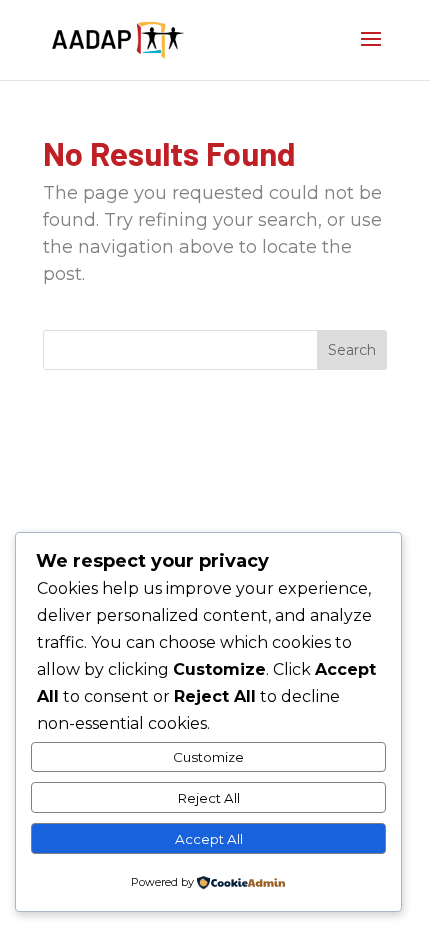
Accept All (209, 839)
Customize (208, 757)
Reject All (209, 798)
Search (352, 350)
